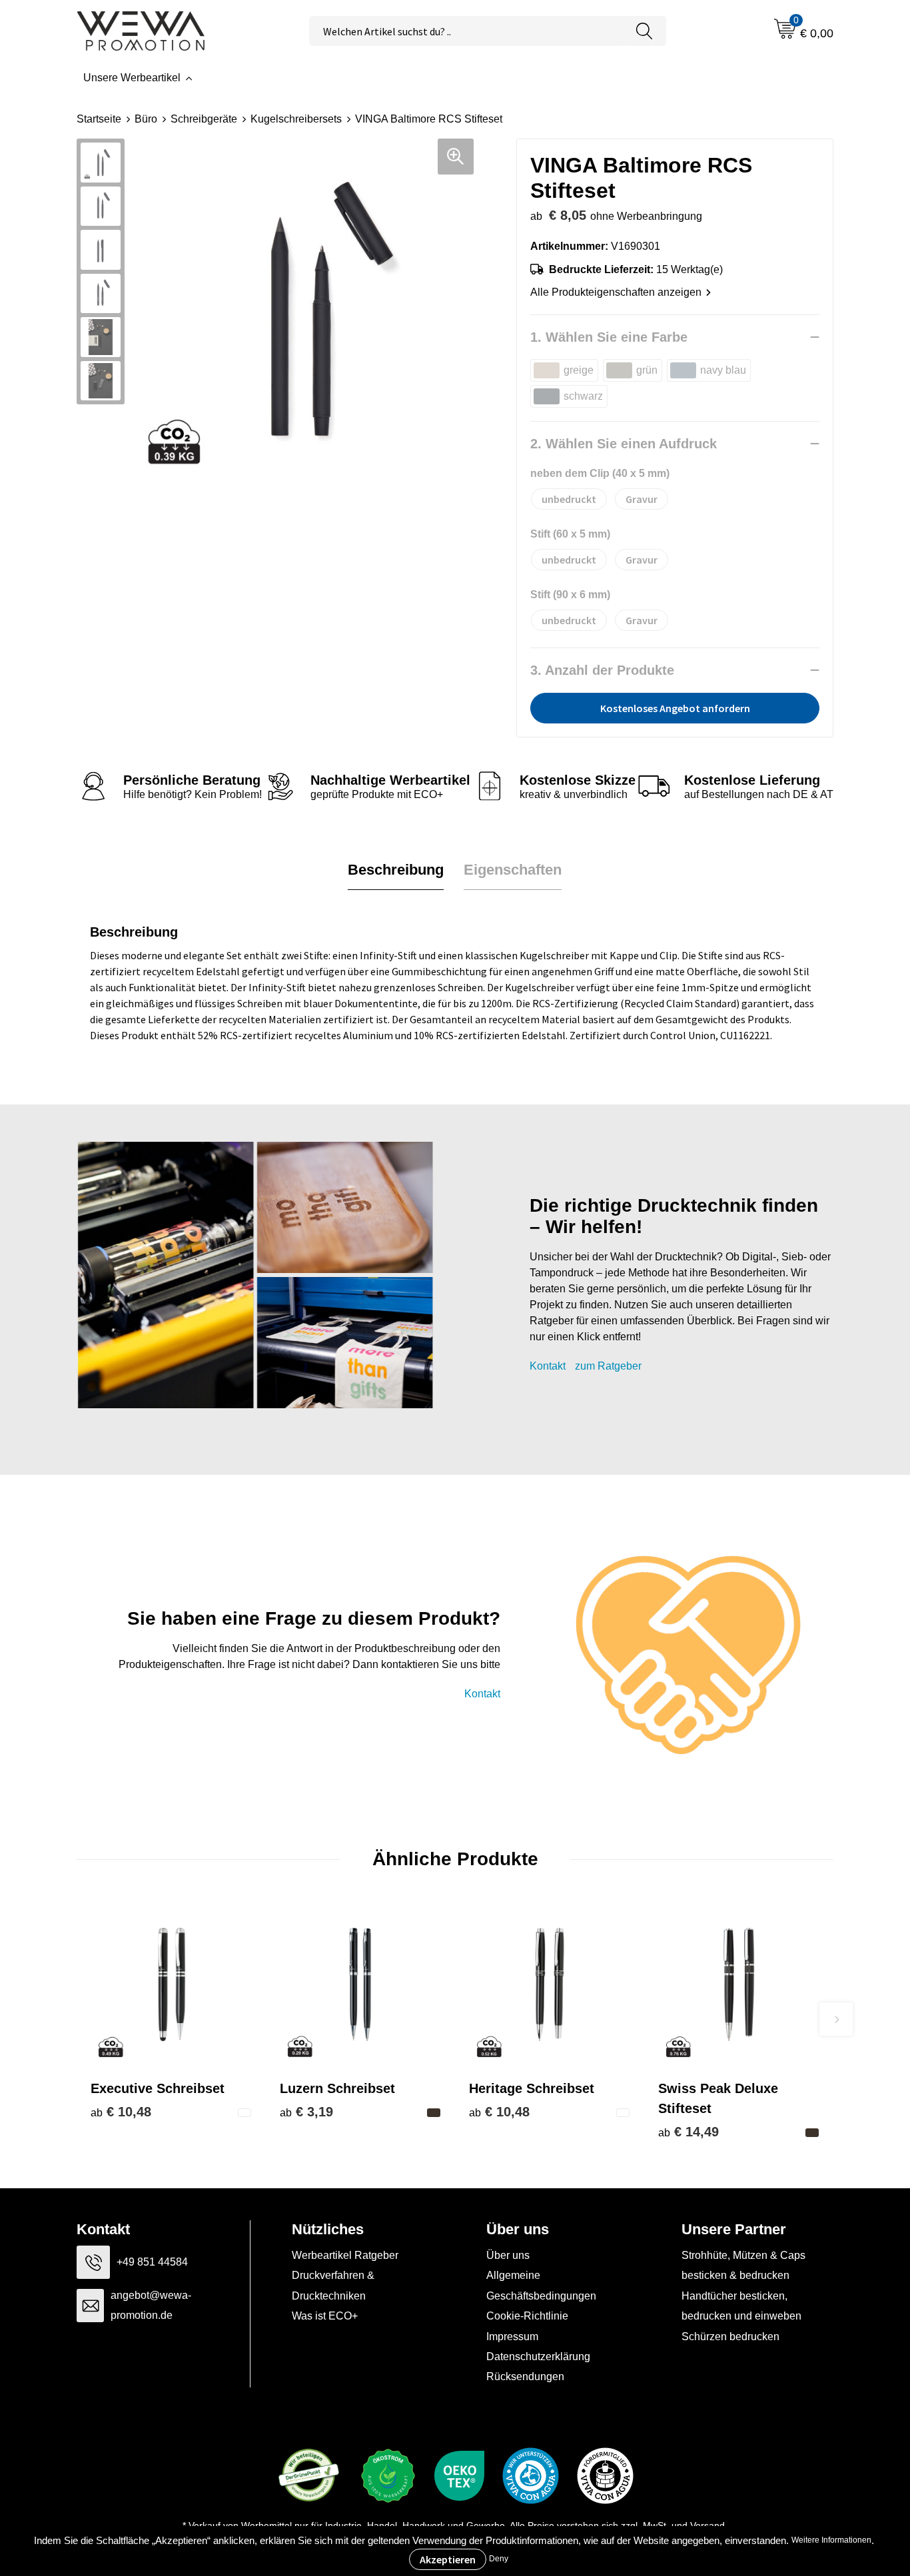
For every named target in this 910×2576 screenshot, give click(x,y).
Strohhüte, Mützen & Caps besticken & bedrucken (743, 2265)
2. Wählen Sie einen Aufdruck (624, 444)
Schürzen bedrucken (730, 2337)
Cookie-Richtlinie (527, 2316)
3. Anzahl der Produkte (602, 670)
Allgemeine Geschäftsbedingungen (541, 2285)
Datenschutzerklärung (538, 2357)
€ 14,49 (688, 2132)
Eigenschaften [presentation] (513, 870)
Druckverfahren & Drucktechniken (333, 2285)
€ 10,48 (121, 2112)
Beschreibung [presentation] (396, 870)
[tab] (396, 870)
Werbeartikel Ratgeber (345, 2255)
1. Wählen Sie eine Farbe (609, 337)
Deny (499, 2559)
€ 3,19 (306, 2112)
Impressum (512, 2337)
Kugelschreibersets (296, 119)
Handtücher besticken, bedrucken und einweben (741, 2306)
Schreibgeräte (204, 119)
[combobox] (466, 31)
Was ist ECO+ (325, 2316)
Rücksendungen (525, 2376)
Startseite (99, 119)
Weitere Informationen (831, 2540)
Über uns (508, 2255)
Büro (146, 119)
